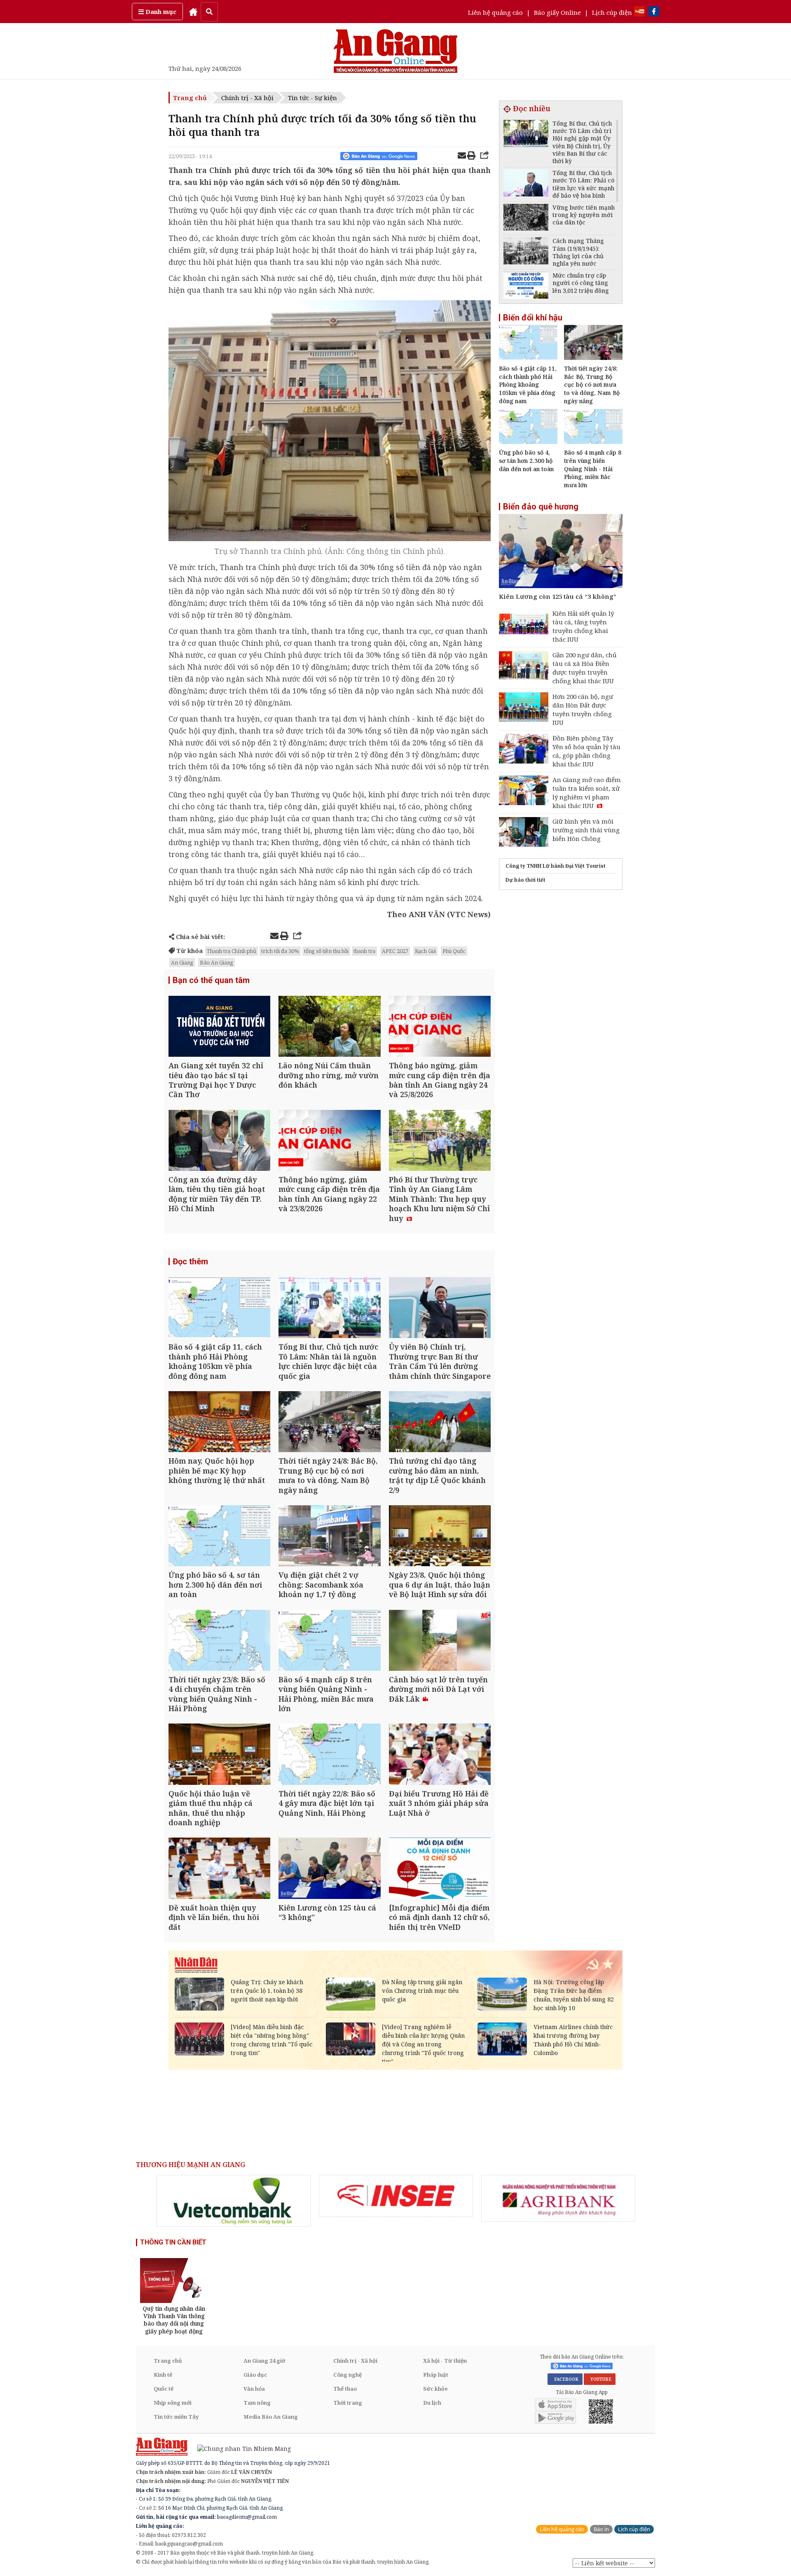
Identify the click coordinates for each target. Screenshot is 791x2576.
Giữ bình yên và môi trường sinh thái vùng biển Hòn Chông (586, 830)
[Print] (471, 156)
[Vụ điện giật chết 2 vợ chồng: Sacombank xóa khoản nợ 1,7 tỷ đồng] (329, 1537)
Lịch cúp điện (612, 12)
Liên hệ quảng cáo (495, 12)
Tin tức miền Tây (176, 2417)
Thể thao (345, 2389)
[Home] (193, 12)
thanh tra (364, 951)
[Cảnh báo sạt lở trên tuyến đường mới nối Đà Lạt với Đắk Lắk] (440, 1641)
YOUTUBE (600, 2379)
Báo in (601, 2529)
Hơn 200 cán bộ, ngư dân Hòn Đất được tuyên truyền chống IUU (583, 709)
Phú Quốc (454, 951)
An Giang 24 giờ (264, 2361)
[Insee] (396, 2196)
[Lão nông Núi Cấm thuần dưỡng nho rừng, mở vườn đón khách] (329, 1027)
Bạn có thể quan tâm (211, 980)
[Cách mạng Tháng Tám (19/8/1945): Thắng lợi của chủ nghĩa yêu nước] (526, 252)
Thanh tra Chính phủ (232, 951)
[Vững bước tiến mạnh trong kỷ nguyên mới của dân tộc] (526, 218)
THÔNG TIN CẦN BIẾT (173, 2242)
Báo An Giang (216, 962)
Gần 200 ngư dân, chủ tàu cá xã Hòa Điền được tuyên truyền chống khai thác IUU (585, 668)
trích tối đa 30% (280, 951)
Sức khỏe (435, 2389)
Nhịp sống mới (173, 2403)
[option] (234, 2201)
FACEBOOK (565, 2379)
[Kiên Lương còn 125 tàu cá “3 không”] (329, 1869)
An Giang (182, 962)
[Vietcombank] (234, 2201)
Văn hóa (254, 2389)
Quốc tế (164, 2389)
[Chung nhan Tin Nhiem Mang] (240, 2448)
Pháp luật (436, 2375)
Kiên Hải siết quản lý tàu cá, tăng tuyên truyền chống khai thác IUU (583, 626)
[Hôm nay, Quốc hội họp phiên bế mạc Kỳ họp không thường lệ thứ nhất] (219, 1423)
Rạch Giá (425, 951)
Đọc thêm (190, 1261)
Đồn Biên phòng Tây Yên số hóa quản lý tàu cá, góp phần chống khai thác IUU (586, 751)
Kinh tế (163, 2375)
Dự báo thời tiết (525, 880)
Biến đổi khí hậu (533, 318)
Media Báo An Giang (271, 2417)
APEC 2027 (395, 951)
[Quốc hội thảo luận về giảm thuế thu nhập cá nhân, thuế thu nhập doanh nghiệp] (219, 1755)
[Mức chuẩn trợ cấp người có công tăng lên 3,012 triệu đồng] (526, 286)
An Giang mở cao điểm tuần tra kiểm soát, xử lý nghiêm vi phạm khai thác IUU (587, 793)
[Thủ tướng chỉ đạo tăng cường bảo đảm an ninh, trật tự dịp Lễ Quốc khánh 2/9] (440, 1423)
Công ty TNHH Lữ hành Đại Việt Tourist (556, 866)
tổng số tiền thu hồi (326, 951)
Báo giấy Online (557, 12)
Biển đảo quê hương (541, 507)
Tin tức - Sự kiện (312, 98)
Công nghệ (348, 2375)
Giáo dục (255, 2375)
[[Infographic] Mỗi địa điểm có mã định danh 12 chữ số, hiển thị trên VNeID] (440, 1869)
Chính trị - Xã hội (247, 98)
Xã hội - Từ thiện (445, 2361)
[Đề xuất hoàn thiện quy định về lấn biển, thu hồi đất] (219, 1869)
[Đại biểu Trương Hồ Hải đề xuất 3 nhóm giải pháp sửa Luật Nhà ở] (440, 1755)
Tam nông (257, 2403)
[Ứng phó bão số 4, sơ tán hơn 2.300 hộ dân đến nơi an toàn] (219, 1537)
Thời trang (348, 2403)
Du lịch (432, 2403)
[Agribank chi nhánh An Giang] (558, 2198)
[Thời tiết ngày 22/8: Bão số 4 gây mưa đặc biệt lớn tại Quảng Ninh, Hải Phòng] (329, 1755)
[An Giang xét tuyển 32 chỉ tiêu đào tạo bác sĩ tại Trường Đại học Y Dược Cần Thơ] (219, 1027)
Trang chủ (190, 98)
